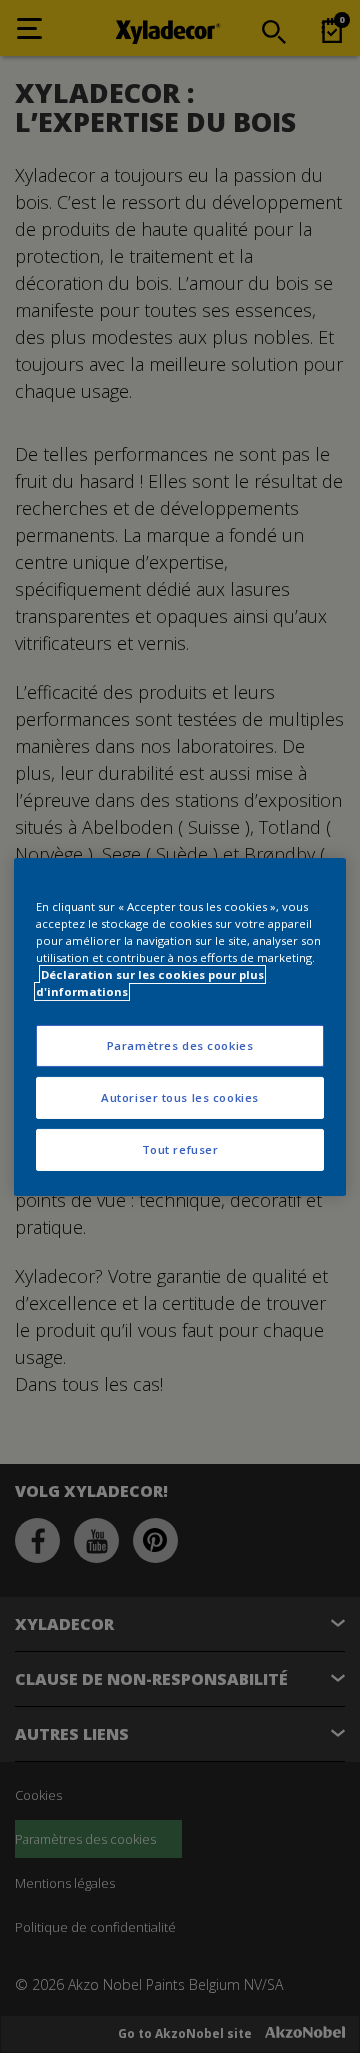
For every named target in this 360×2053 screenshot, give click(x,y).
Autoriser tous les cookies (180, 1097)
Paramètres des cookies (180, 1045)
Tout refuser (180, 1149)
